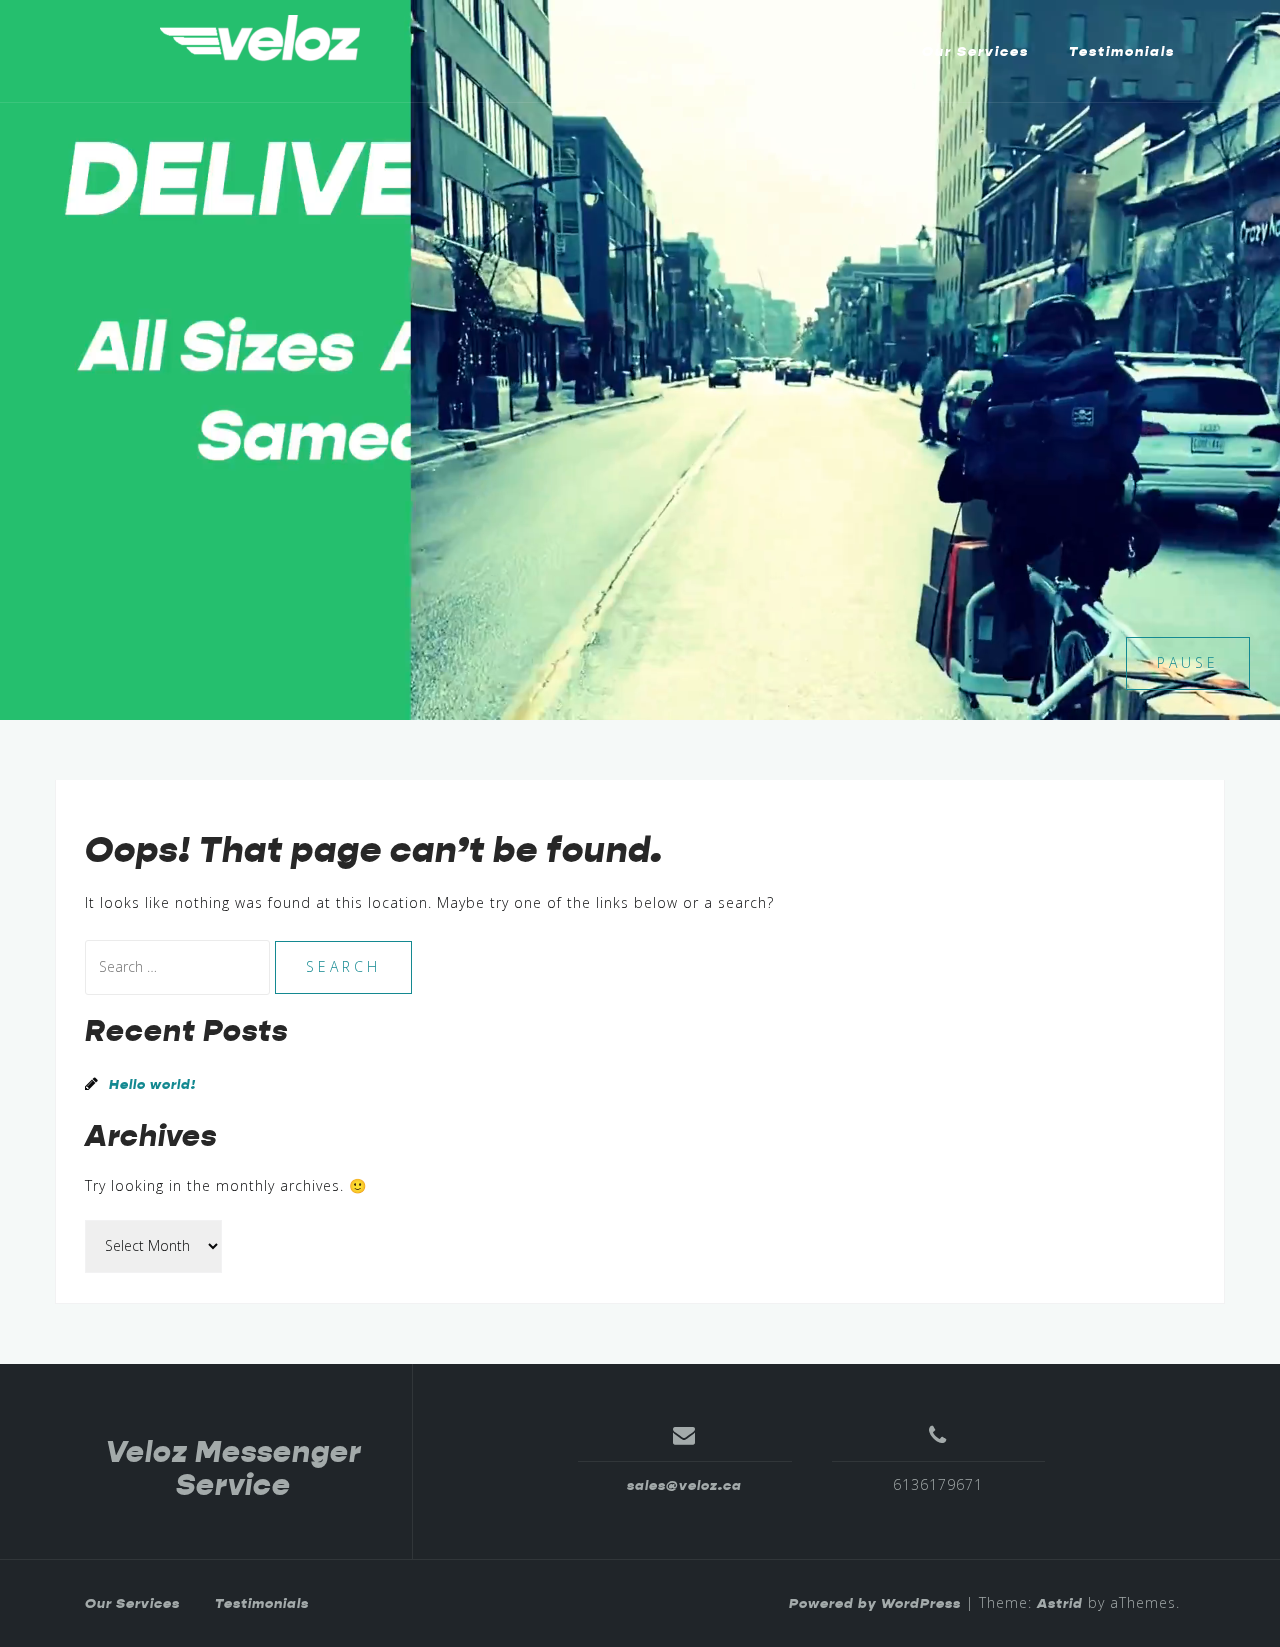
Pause (1188, 662)
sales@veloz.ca (684, 1485)
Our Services (975, 51)
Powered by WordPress (875, 1603)
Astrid (1060, 1603)
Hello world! (152, 1084)
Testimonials (1122, 51)
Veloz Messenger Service (233, 1468)
